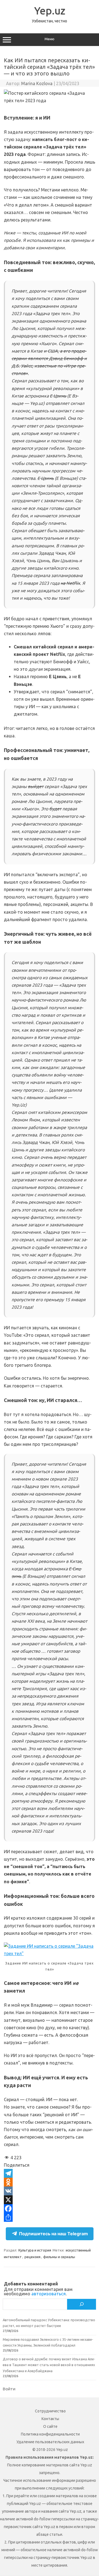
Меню (50, 39)
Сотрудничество (50, 2411)
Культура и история (35, 2250)
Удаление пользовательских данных (50, 2442)
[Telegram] (50, 2173)
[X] (50, 2200)
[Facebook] (50, 2209)
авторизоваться (49, 2294)
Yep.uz (50, 10)
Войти (9, 2389)
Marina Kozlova (37, 83)
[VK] (50, 2191)
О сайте (50, 2426)
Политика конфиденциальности (50, 2434)
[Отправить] (50, 2217)
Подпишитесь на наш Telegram (53, 2234)
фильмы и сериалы (59, 2257)
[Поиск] (82, 2304)
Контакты (50, 2419)
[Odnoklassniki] (50, 2182)
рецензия (32, 2257)
